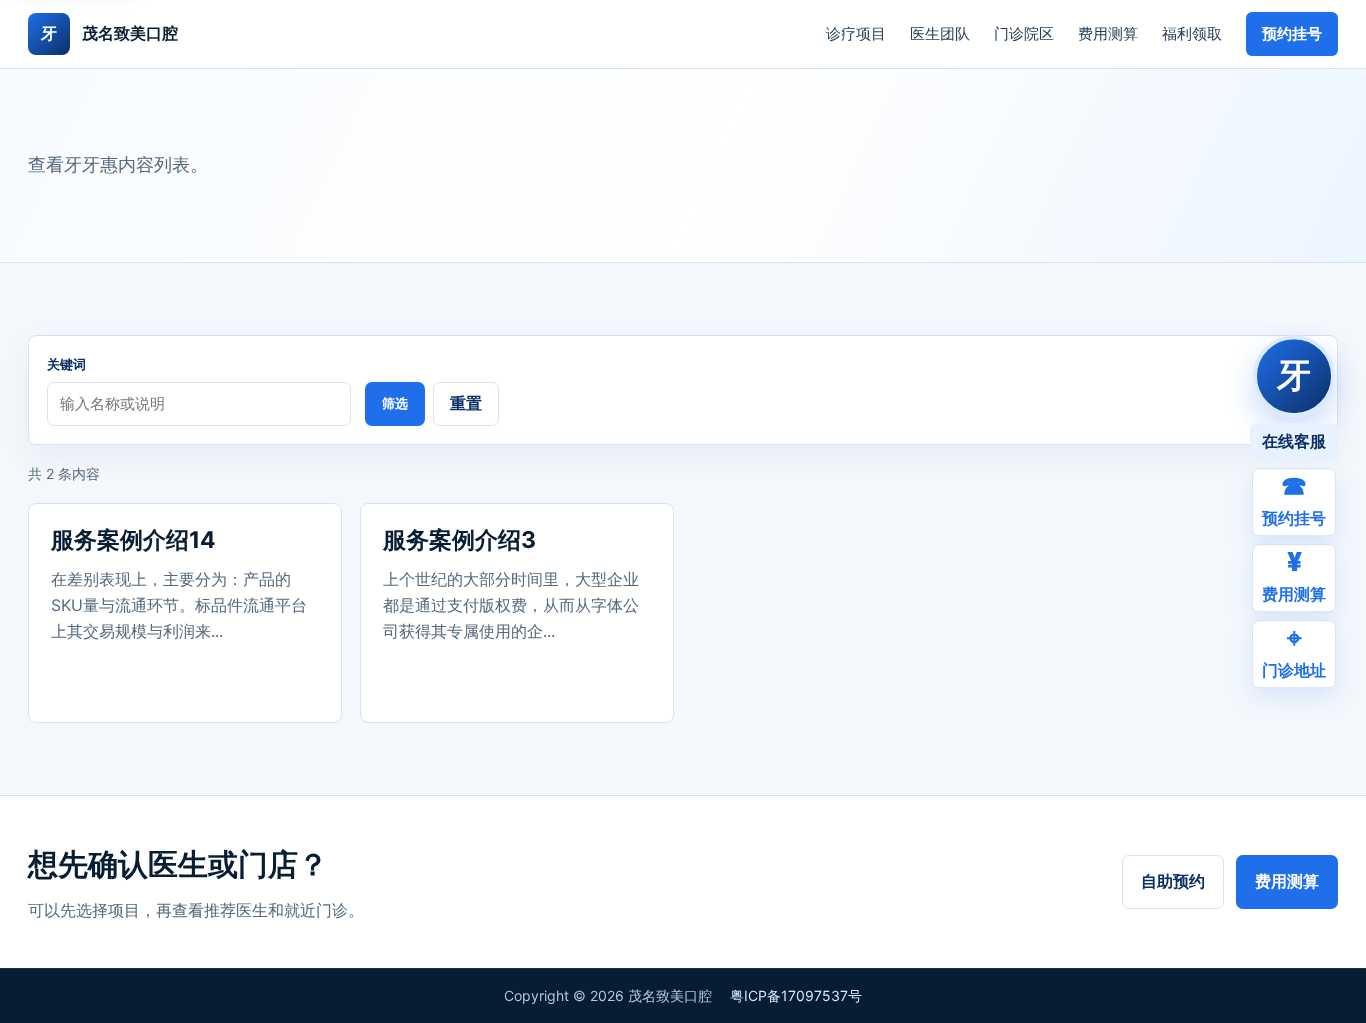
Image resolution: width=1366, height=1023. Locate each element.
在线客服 (1294, 441)
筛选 (395, 403)
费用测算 (1108, 33)
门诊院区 (1024, 33)
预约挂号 (1292, 33)
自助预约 (1173, 881)
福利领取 (1192, 33)
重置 (466, 403)
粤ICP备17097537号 (796, 995)
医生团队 (940, 33)
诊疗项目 (856, 33)
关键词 (66, 364)
